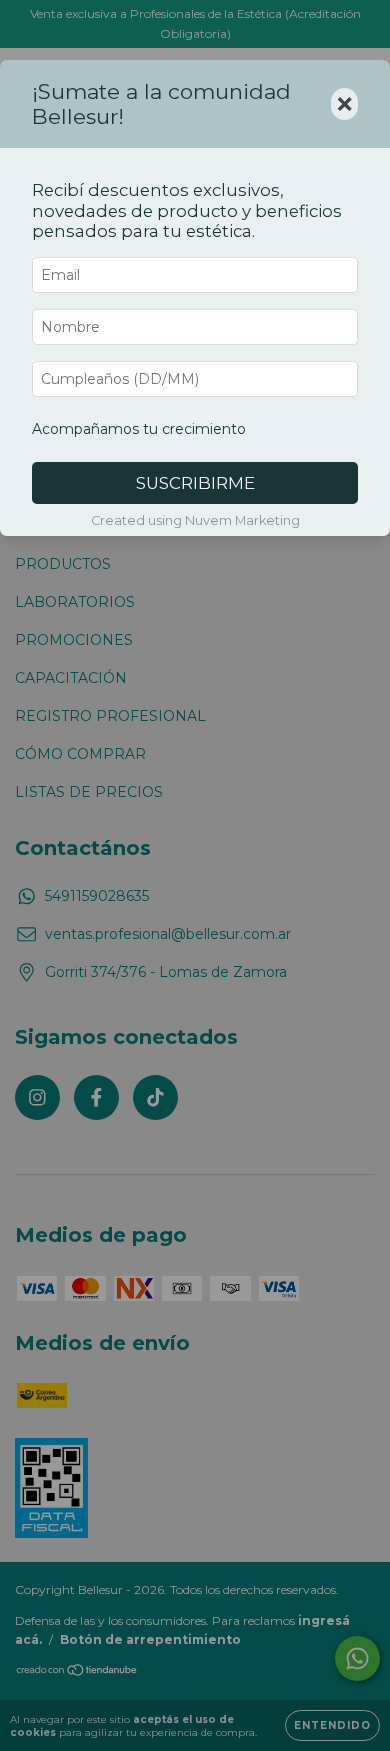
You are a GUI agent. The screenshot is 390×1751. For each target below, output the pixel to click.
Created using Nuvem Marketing (195, 520)
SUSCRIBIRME (195, 483)
